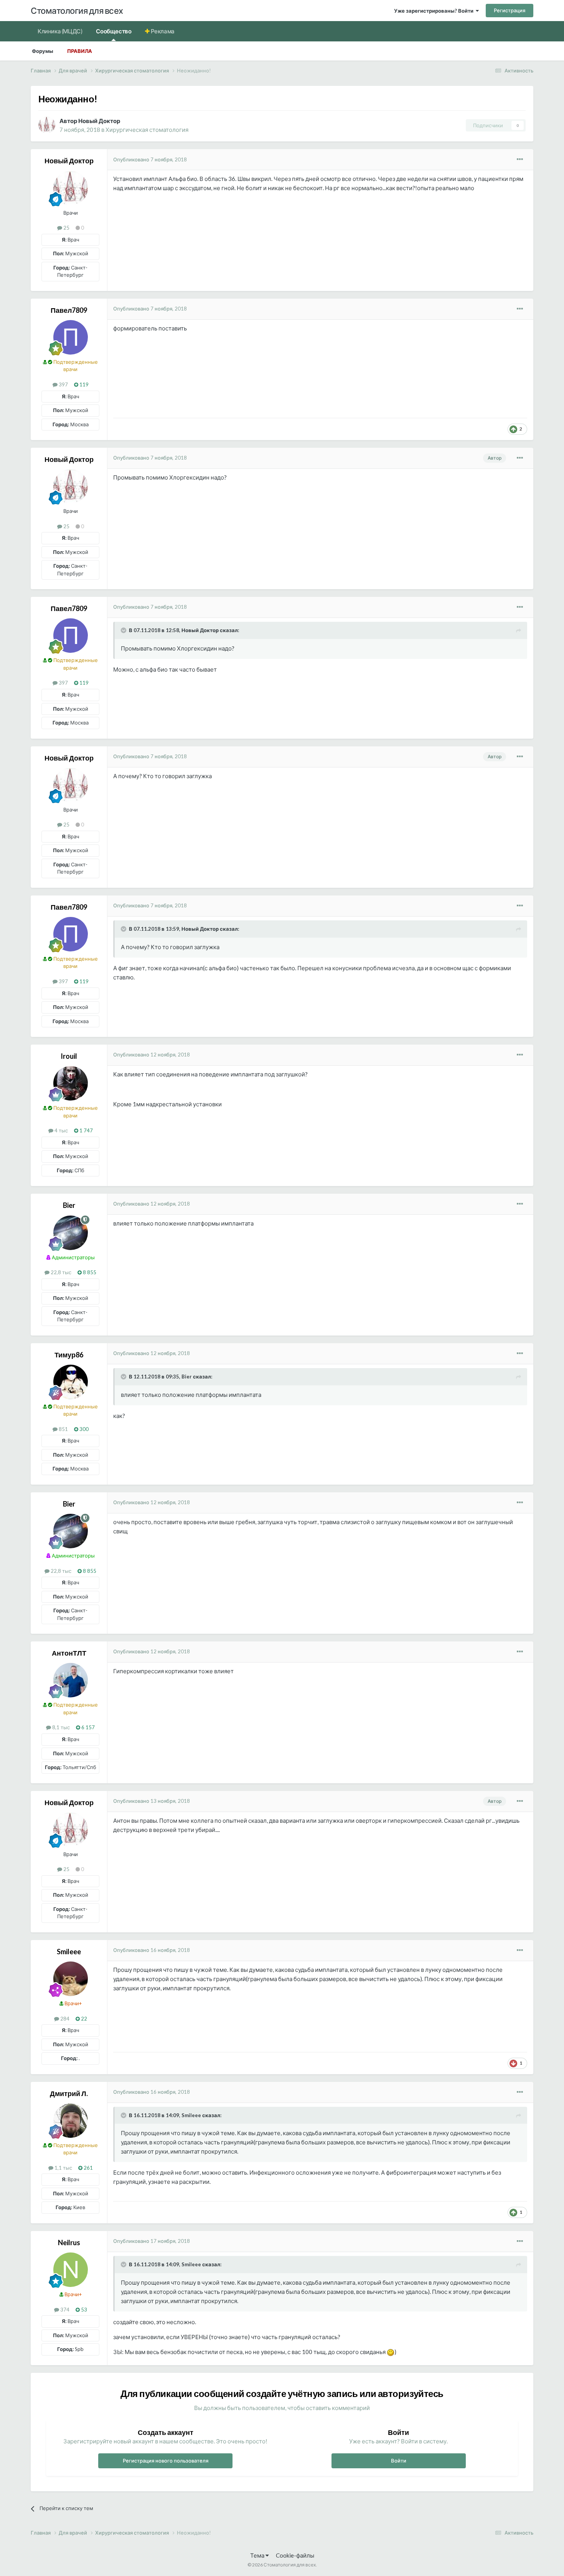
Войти (399, 2461)
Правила (80, 51)
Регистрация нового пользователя (166, 2461)
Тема (258, 2555)
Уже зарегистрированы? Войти (435, 11)
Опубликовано (150, 159)
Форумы (43, 51)
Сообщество (114, 31)
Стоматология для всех (77, 11)
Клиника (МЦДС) (60, 31)
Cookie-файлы (295, 2555)
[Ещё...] (520, 159)
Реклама (162, 31)
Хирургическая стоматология (147, 130)
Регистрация (510, 10)
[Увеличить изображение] (391, 2352)
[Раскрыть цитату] (124, 630)
